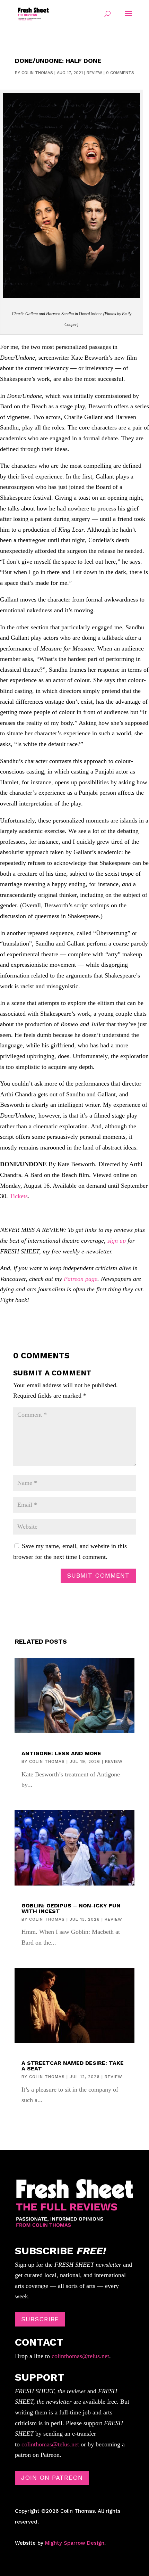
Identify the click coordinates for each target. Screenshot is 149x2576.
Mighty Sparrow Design (75, 2543)
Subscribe (40, 2319)
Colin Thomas (37, 73)
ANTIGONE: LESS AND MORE (61, 1753)
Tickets (19, 1196)
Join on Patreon (52, 2477)
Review (94, 73)
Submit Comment (98, 1575)
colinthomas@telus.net (80, 2356)
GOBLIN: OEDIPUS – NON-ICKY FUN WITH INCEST (71, 1908)
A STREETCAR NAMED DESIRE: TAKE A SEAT (73, 2066)
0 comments (120, 73)
